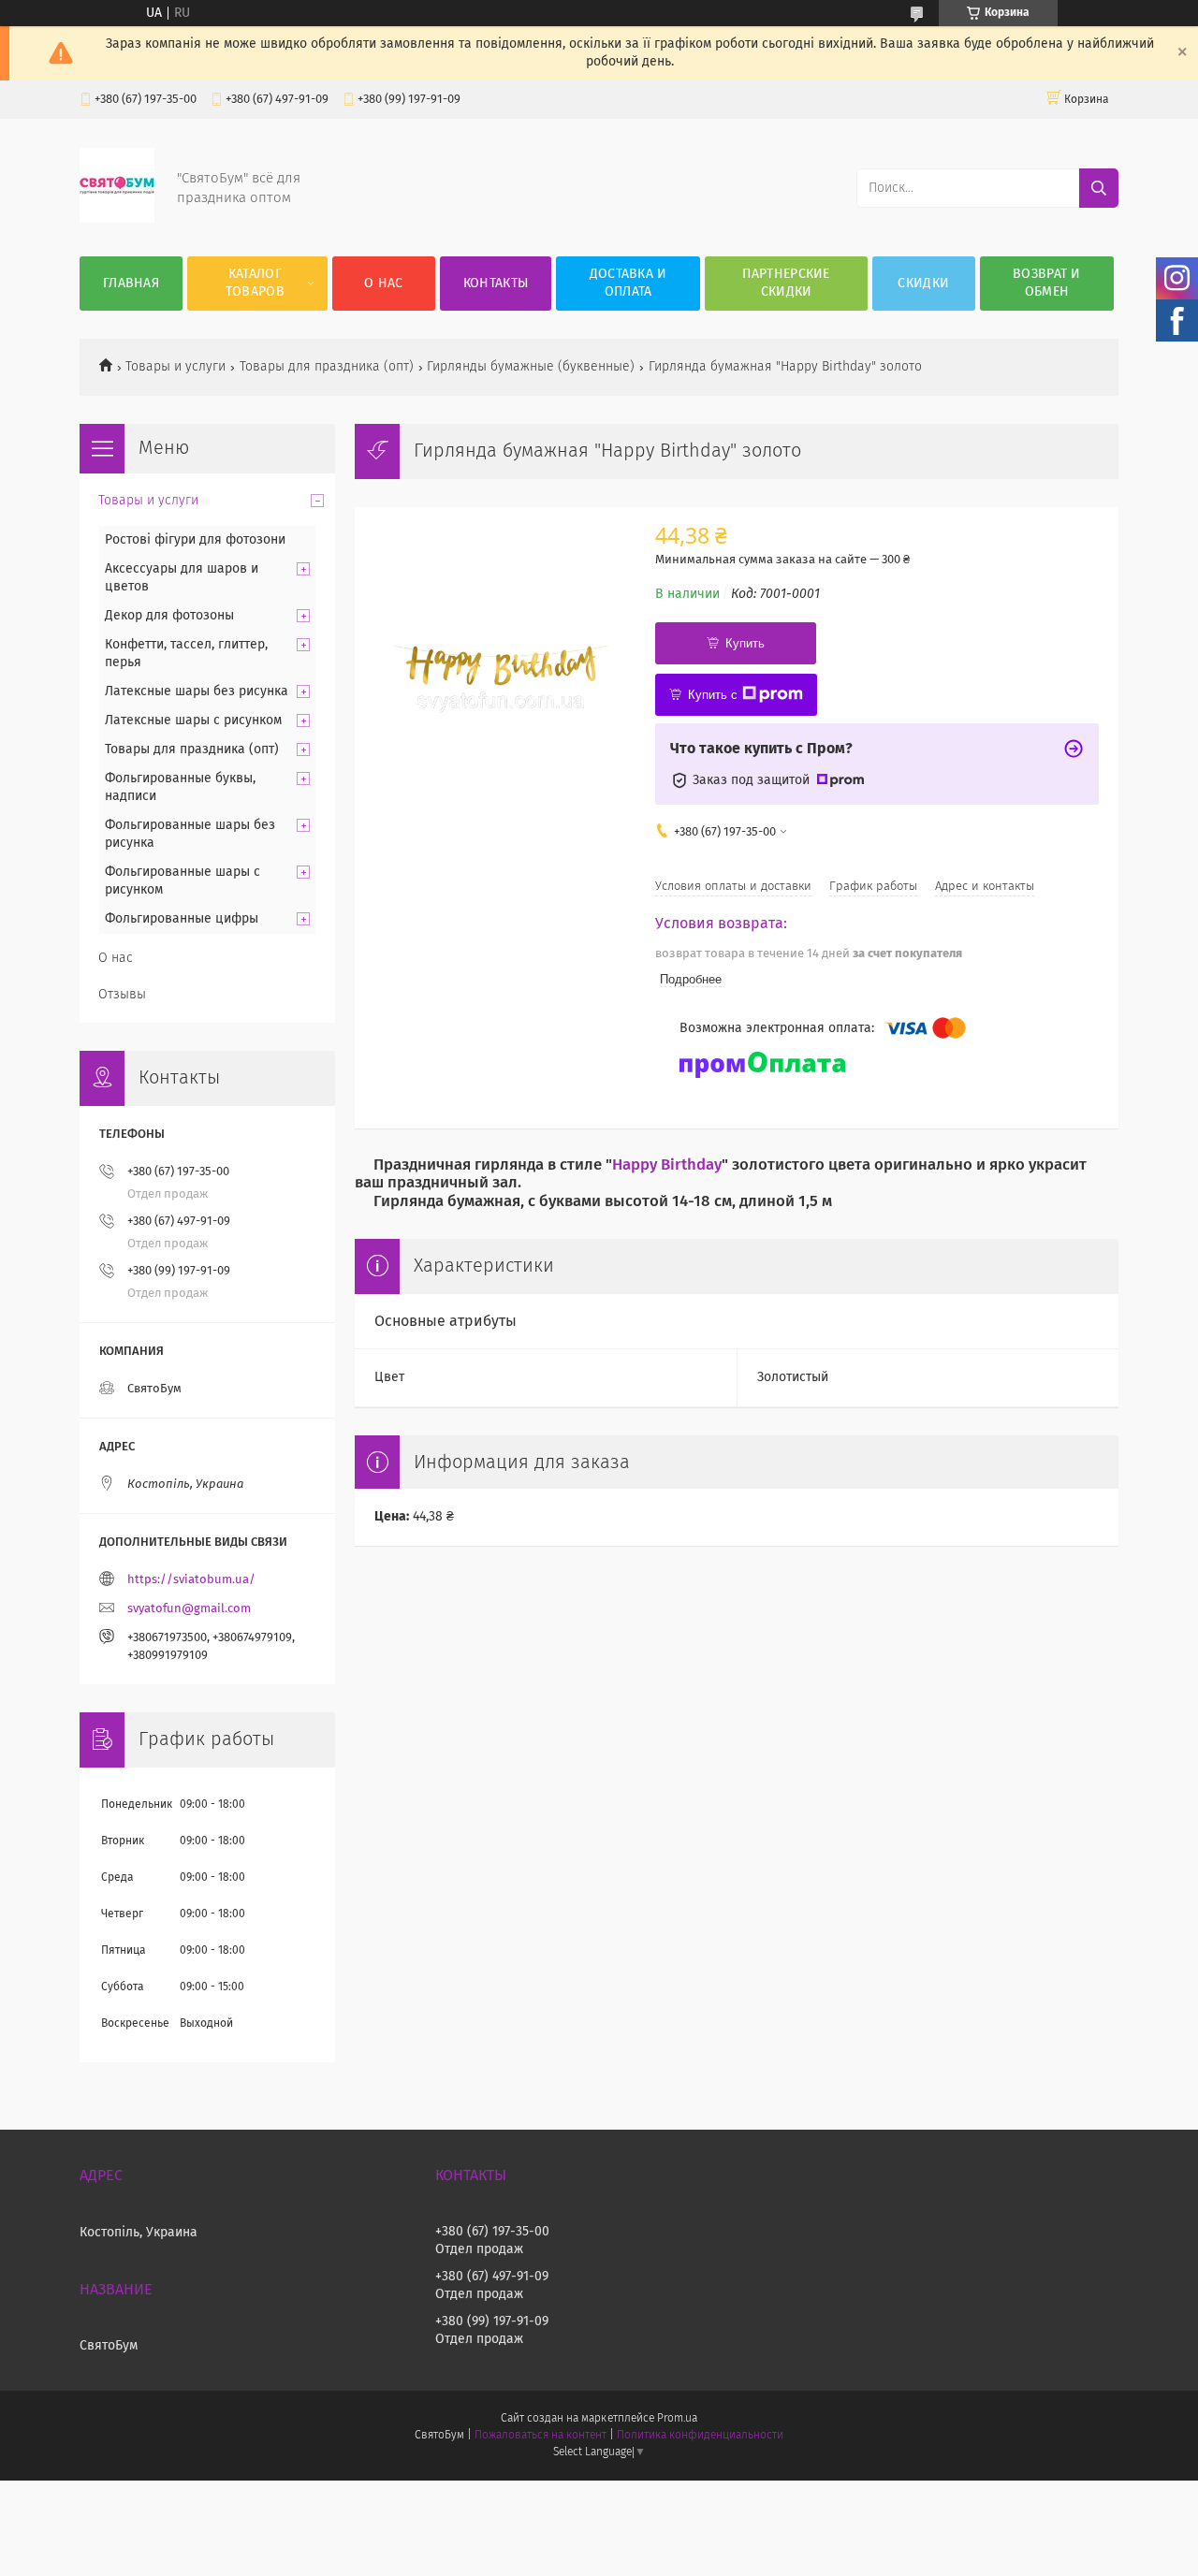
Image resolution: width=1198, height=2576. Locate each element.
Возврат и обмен (1047, 283)
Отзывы (122, 995)
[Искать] (1099, 188)
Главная (131, 284)
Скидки (923, 284)
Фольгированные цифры (182, 919)
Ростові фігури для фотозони (195, 540)
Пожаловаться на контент (541, 2436)
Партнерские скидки (786, 283)
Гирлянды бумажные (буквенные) (531, 367)
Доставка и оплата (628, 283)
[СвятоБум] (117, 219)
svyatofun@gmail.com (189, 1609)
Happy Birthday (667, 1165)
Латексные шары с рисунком (193, 720)
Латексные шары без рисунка (197, 691)
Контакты (496, 284)
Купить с (713, 695)
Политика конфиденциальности (700, 2436)
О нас (384, 284)
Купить (745, 643)
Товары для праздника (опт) (327, 367)
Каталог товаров (255, 283)
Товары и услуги (175, 367)
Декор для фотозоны (169, 616)
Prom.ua (677, 2419)
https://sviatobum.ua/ (191, 1580)
